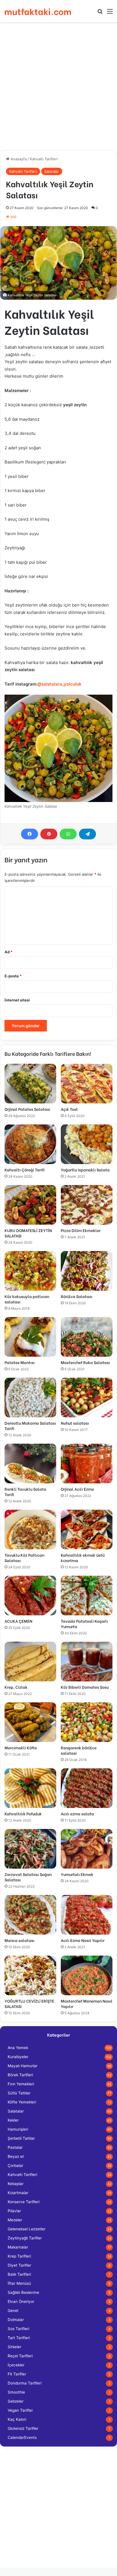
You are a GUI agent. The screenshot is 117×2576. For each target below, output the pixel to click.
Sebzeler (16, 2401)
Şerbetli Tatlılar (21, 2138)
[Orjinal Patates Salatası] (30, 1084)
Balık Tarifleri (19, 2274)
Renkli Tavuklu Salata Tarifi (25, 1492)
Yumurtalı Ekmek (77, 1874)
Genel (13, 2311)
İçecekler (16, 2365)
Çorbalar (15, 2166)
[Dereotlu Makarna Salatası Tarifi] (30, 1397)
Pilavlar (14, 2211)
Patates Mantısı (20, 1362)
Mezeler (15, 2220)
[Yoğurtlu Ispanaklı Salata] (87, 1144)
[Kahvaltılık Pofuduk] (30, 1788)
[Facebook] (30, 834)
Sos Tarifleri (18, 2329)
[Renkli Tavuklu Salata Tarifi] (30, 1464)
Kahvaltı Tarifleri (44, 159)
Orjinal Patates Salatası (27, 1109)
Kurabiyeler (18, 2057)
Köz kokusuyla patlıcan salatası (27, 1299)
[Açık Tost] (87, 1084)
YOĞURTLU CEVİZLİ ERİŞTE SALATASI (29, 2003)
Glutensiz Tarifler (23, 2428)
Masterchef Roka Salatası (85, 1362)
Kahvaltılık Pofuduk (23, 1814)
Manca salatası (19, 1940)
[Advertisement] (58, 86)
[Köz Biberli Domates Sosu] (87, 1662)
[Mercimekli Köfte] (30, 1722)
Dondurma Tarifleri (25, 2383)
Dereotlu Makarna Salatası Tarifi (30, 1426)
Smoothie (16, 2392)
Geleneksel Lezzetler (27, 2229)
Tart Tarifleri (19, 2338)
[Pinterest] (49, 834)
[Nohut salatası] (87, 1397)
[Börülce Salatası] (87, 1271)
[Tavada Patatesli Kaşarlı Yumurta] (87, 1596)
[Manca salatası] (30, 1915)
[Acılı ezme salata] (87, 1788)
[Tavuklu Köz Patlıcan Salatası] (30, 1530)
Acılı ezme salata (77, 1814)
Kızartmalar (18, 2193)
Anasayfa (18, 159)
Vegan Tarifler (20, 2410)
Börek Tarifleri (20, 2075)
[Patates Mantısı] (30, 1337)
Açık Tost (69, 1109)
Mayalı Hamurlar (23, 2066)
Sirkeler (14, 2347)
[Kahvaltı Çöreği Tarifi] (30, 1144)
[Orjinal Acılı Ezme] (87, 1464)
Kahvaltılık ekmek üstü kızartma (83, 1558)
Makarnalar (18, 2247)
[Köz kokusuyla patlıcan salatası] (30, 1271)
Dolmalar (16, 2320)
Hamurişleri (18, 2129)
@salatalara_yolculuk (59, 684)
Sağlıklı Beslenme (23, 2292)
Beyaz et (16, 2156)
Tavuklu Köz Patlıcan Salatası (24, 1558)
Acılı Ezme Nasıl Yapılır (83, 1940)
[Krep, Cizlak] (30, 1662)
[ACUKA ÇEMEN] (30, 1596)
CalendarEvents (22, 2437)
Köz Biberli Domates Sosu (85, 1687)
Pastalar (15, 2147)
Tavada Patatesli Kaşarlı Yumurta (84, 1624)
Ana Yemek (18, 2048)
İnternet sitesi (17, 1000)
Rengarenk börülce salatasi (79, 1750)
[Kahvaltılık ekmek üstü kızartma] (87, 1530)
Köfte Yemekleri (22, 2102)
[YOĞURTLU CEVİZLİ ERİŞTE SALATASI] (30, 1975)
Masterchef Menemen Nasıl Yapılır (87, 2003)
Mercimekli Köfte (21, 1748)
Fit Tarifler (17, 2374)
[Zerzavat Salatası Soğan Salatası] (30, 1849)
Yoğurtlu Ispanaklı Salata (85, 1170)
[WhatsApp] (68, 834)
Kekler (13, 2120)
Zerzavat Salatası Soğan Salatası (28, 1877)
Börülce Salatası (77, 1296)
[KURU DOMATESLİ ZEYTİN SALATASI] (30, 1205)
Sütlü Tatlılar (19, 2093)
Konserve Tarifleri (24, 2202)
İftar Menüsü (19, 2283)
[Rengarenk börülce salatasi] (87, 1722)
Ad (9, 952)
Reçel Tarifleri (20, 2356)
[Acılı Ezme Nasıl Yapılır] (87, 1915)
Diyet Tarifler (19, 2265)
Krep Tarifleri (19, 2256)
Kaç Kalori (17, 2419)
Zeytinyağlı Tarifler (25, 2238)
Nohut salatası (75, 1423)
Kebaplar (16, 2184)
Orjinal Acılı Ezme (77, 1489)
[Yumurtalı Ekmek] (87, 1849)
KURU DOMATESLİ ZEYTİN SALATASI (28, 1233)
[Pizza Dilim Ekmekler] (87, 1205)
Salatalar (52, 171)
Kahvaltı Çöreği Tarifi (25, 1170)
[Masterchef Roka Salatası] (87, 1337)
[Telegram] (87, 834)
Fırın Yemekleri (21, 2084)
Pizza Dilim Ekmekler (81, 1230)
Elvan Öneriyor (21, 2301)
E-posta (13, 976)
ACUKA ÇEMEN (18, 1621)
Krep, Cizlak (16, 1687)
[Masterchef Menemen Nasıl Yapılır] (87, 1975)
